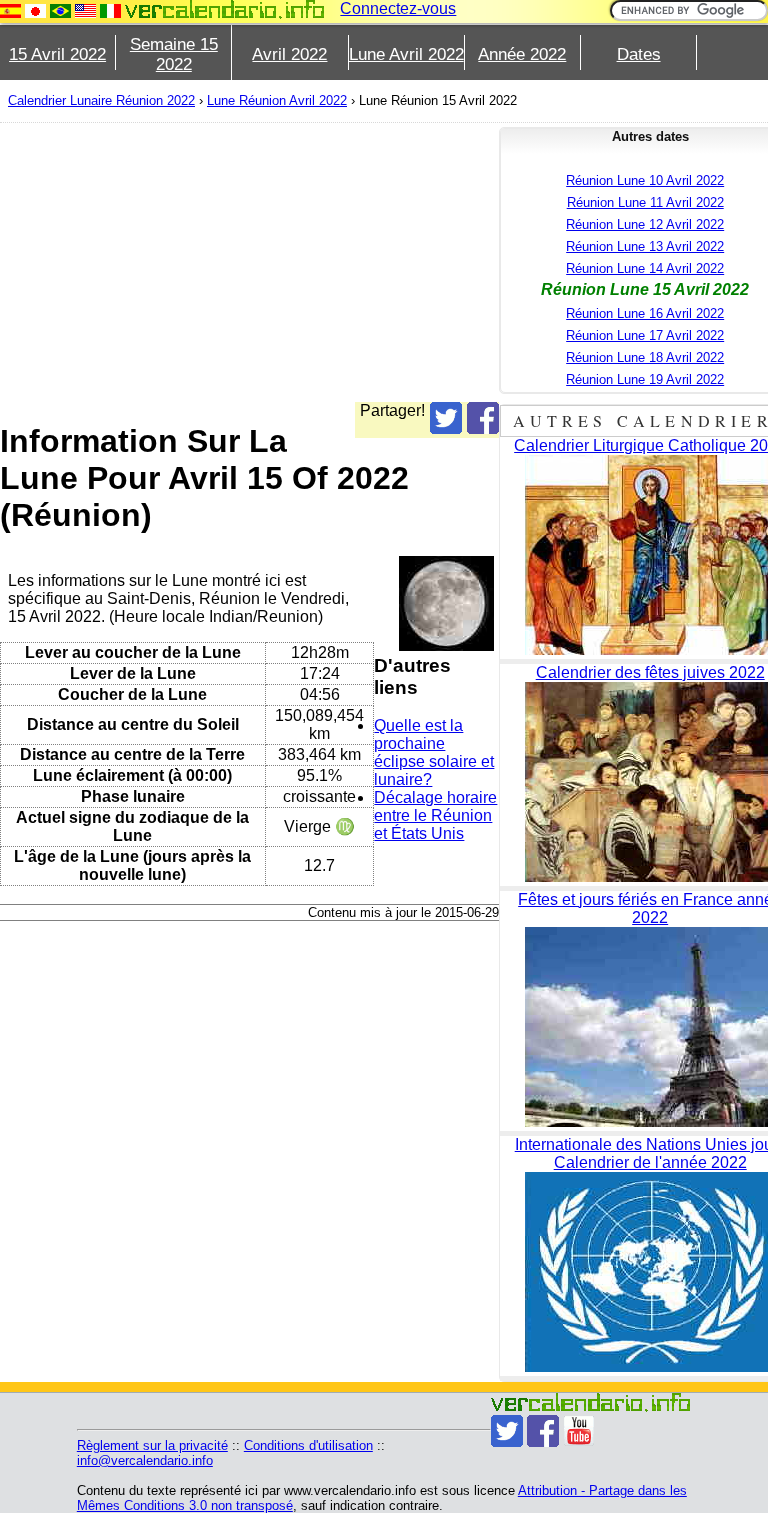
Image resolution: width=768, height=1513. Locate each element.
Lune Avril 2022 (406, 54)
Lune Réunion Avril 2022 (277, 100)
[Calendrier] (225, 9)
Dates (639, 54)
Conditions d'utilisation (308, 1445)
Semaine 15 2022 (174, 54)
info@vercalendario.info (145, 1460)
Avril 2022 (289, 54)
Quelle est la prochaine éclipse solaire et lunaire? (434, 752)
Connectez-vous (398, 8)
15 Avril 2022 (57, 54)
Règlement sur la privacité (152, 1445)
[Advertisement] (376, 262)
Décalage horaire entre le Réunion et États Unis (435, 815)
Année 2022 (522, 54)
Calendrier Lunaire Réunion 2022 (101, 100)
